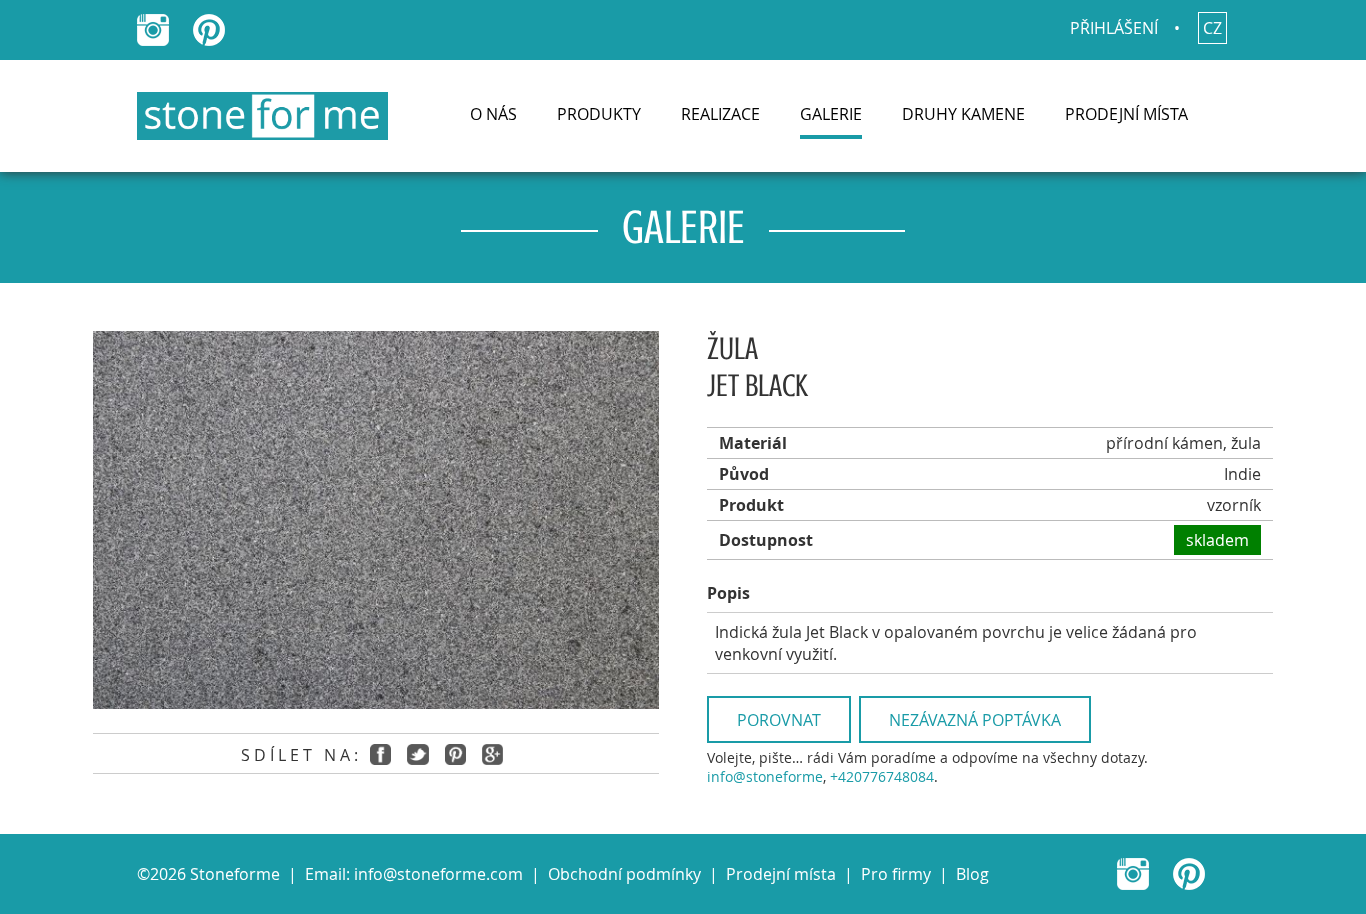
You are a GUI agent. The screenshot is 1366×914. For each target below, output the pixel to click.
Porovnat (779, 720)
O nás (493, 114)
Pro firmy (896, 874)
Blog (972, 874)
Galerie (831, 114)
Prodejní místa (1126, 114)
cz (1212, 28)
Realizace (720, 114)
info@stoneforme (765, 776)
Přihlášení (1114, 28)
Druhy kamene (963, 114)
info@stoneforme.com (438, 874)
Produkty (599, 114)
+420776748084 (882, 776)
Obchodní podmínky (624, 874)
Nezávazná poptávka (975, 720)
